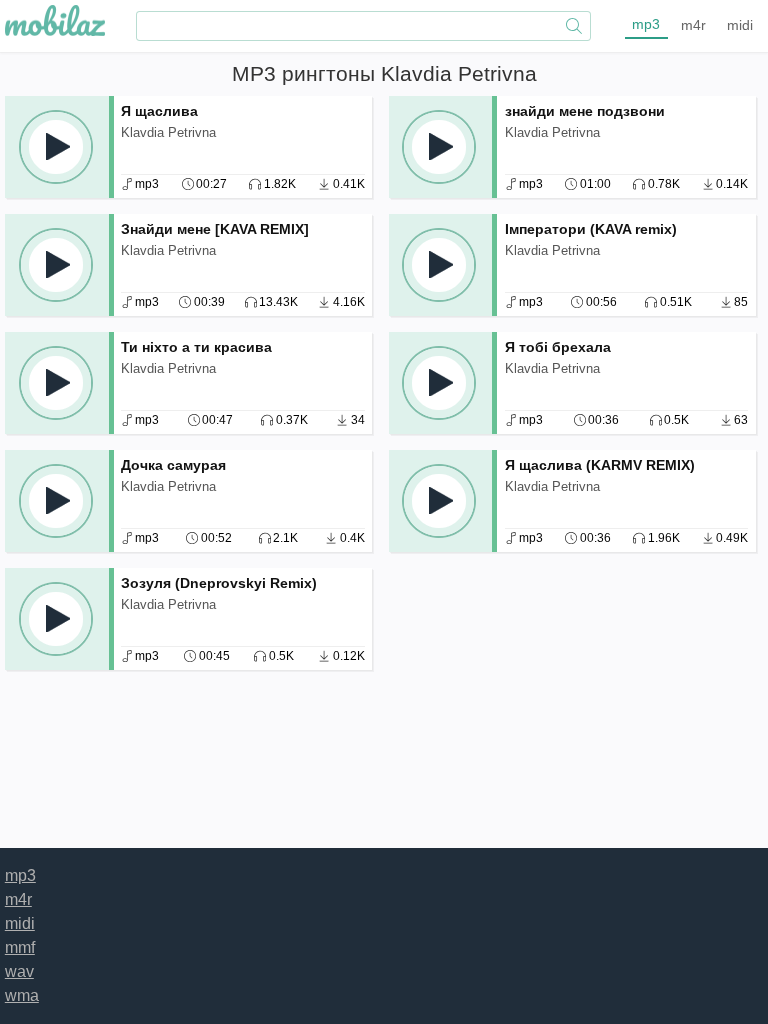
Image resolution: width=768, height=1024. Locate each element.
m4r (693, 25)
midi (740, 25)
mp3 (646, 24)
